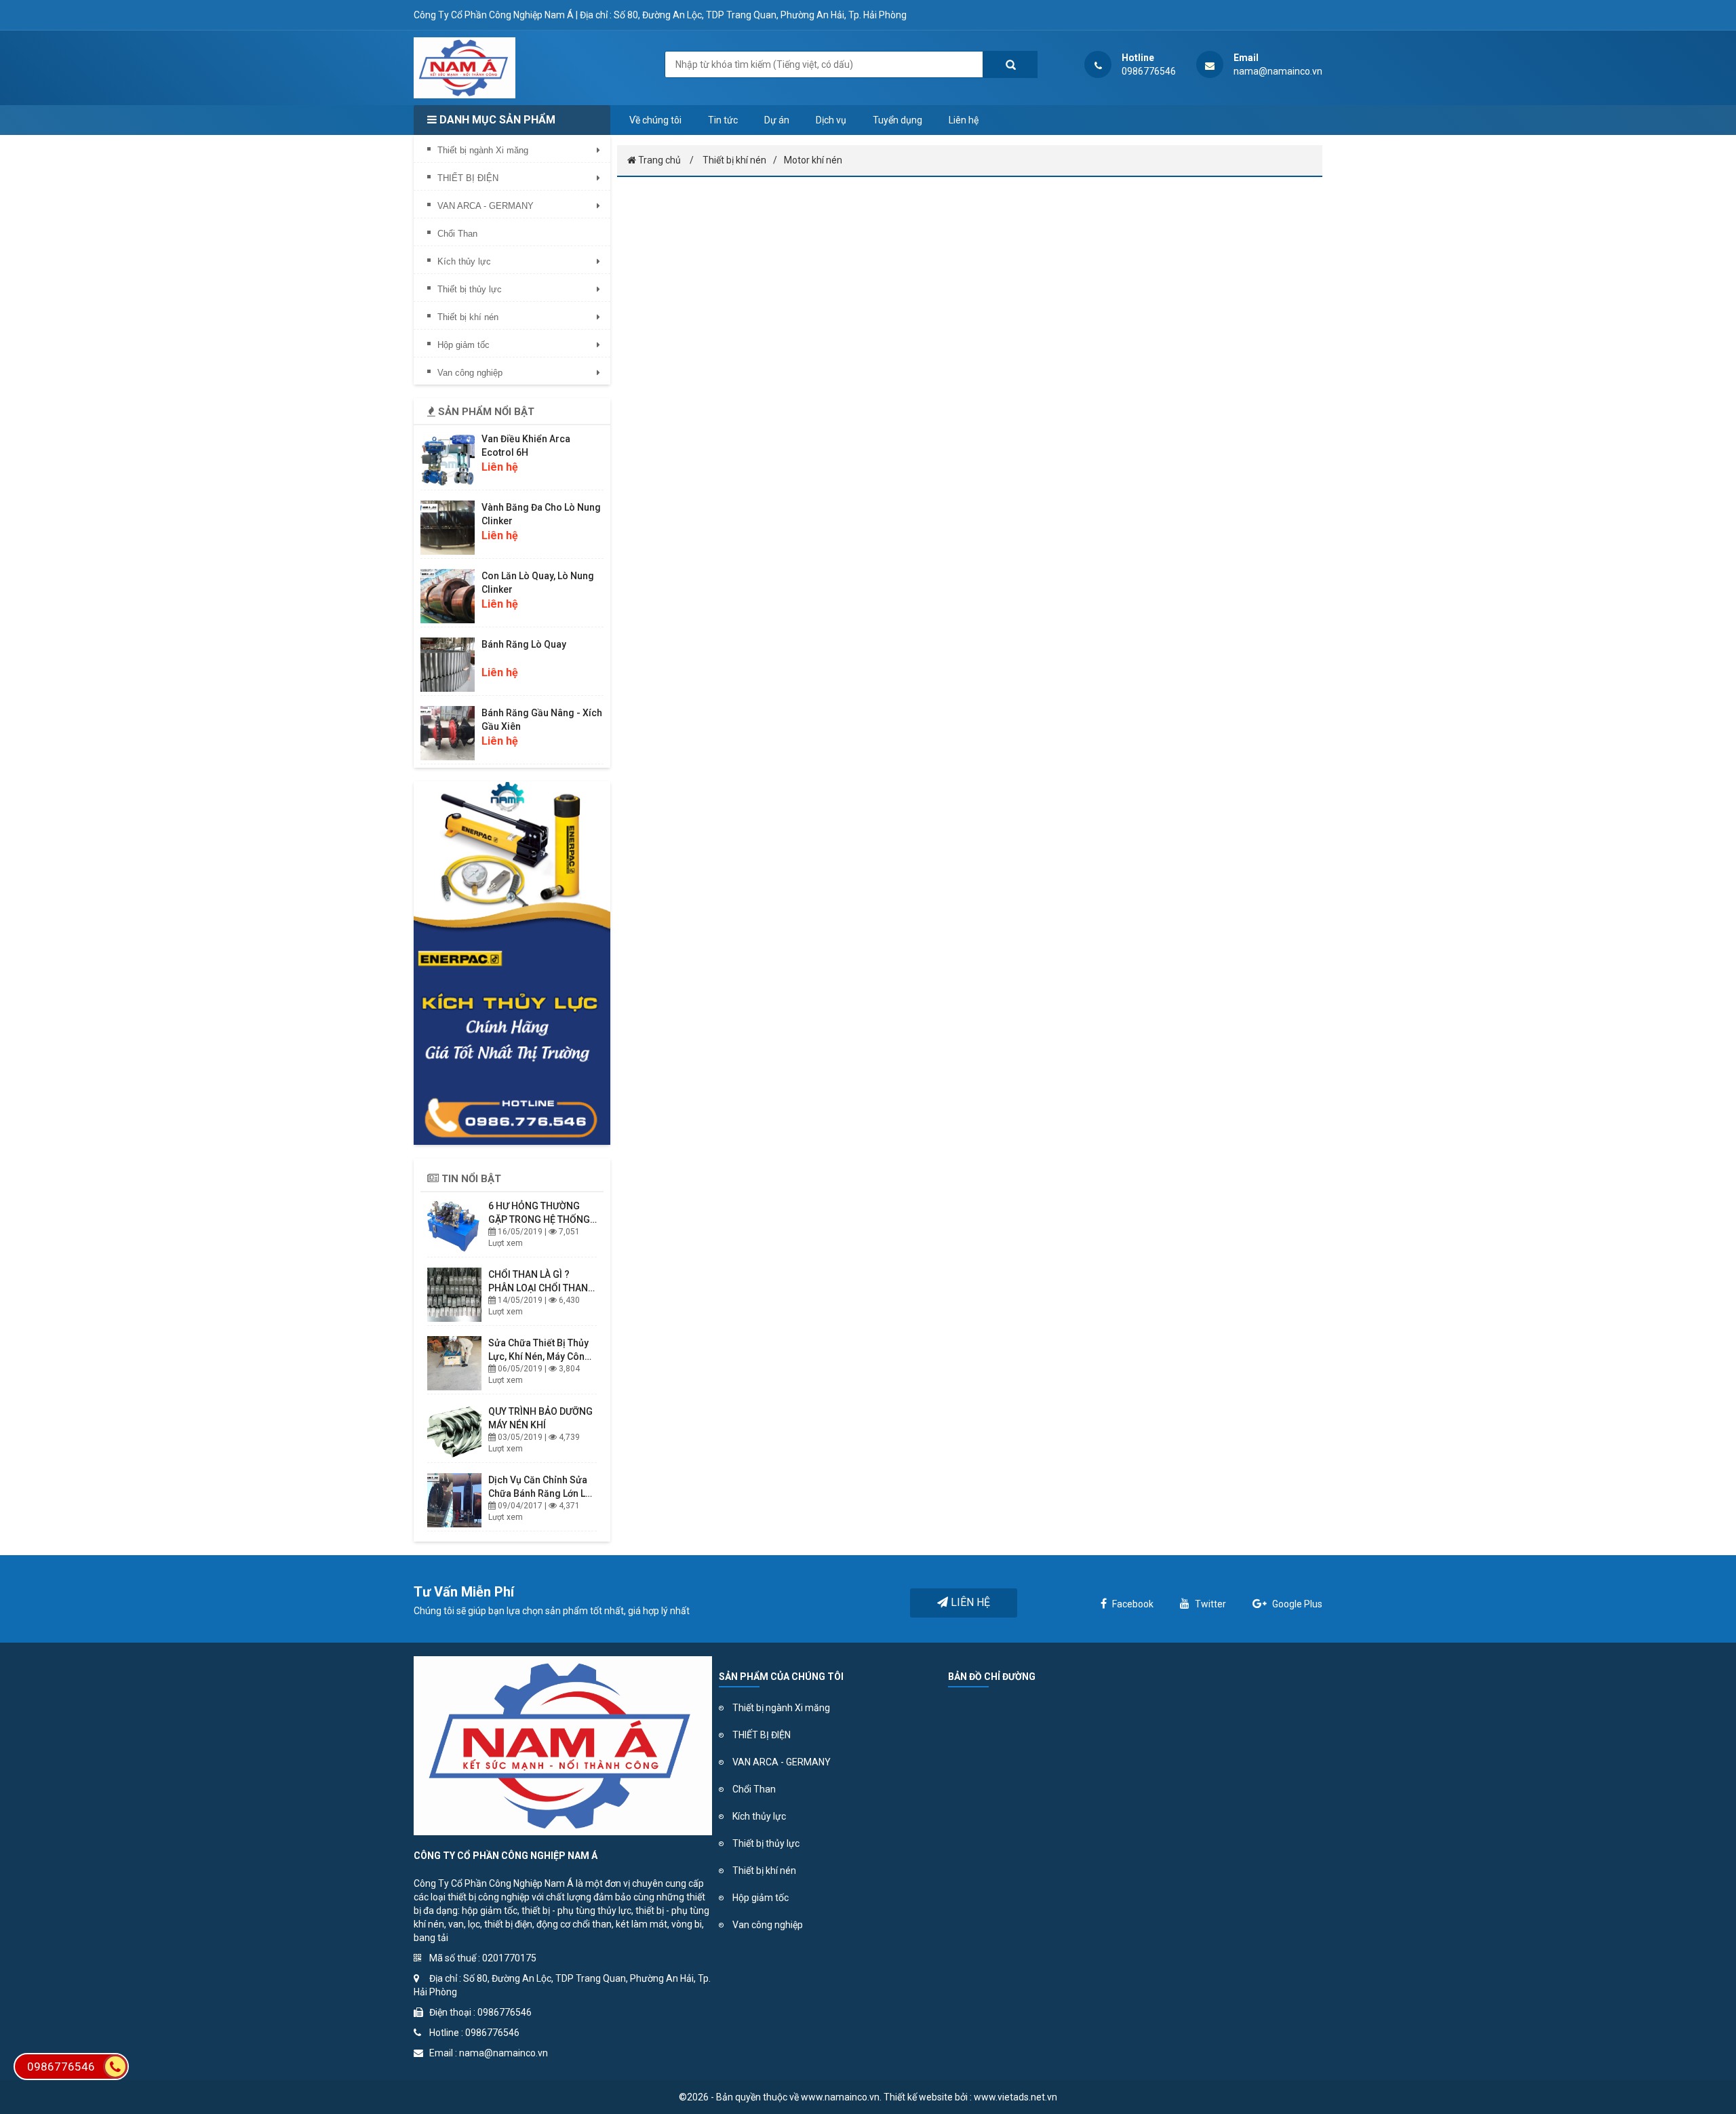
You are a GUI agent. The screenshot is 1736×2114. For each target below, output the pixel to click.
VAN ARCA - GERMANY (782, 1762)
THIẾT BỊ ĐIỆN (762, 1735)
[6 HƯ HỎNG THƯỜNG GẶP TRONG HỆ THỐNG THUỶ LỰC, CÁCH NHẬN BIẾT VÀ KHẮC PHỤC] (454, 1226)
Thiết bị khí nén (734, 160)
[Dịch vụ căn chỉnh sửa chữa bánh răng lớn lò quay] (454, 1500)
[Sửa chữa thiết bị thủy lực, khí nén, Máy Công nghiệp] (454, 1363)
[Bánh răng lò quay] (448, 665)
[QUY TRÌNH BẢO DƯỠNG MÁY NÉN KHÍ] (454, 1432)
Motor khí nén (813, 160)
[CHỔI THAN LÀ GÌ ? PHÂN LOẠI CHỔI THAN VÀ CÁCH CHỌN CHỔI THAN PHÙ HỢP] (454, 1295)
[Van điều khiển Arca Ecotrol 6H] (448, 459)
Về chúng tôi (655, 120)
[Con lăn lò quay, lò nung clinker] (448, 596)
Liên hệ (964, 120)
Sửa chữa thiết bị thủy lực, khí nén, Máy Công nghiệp (539, 1356)
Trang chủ (658, 160)
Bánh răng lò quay (524, 644)
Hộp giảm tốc (761, 1898)
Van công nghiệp (768, 1925)
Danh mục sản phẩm (496, 120)
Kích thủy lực (759, 1816)
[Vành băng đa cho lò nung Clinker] (448, 528)
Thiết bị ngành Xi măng (781, 1708)
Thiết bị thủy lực (766, 1843)
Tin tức (723, 120)
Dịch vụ (831, 120)
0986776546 (61, 2067)
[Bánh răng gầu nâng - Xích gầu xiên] (448, 733)
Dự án (777, 120)
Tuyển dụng (897, 120)
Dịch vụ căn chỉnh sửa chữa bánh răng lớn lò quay (540, 1493)
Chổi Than (754, 1789)
